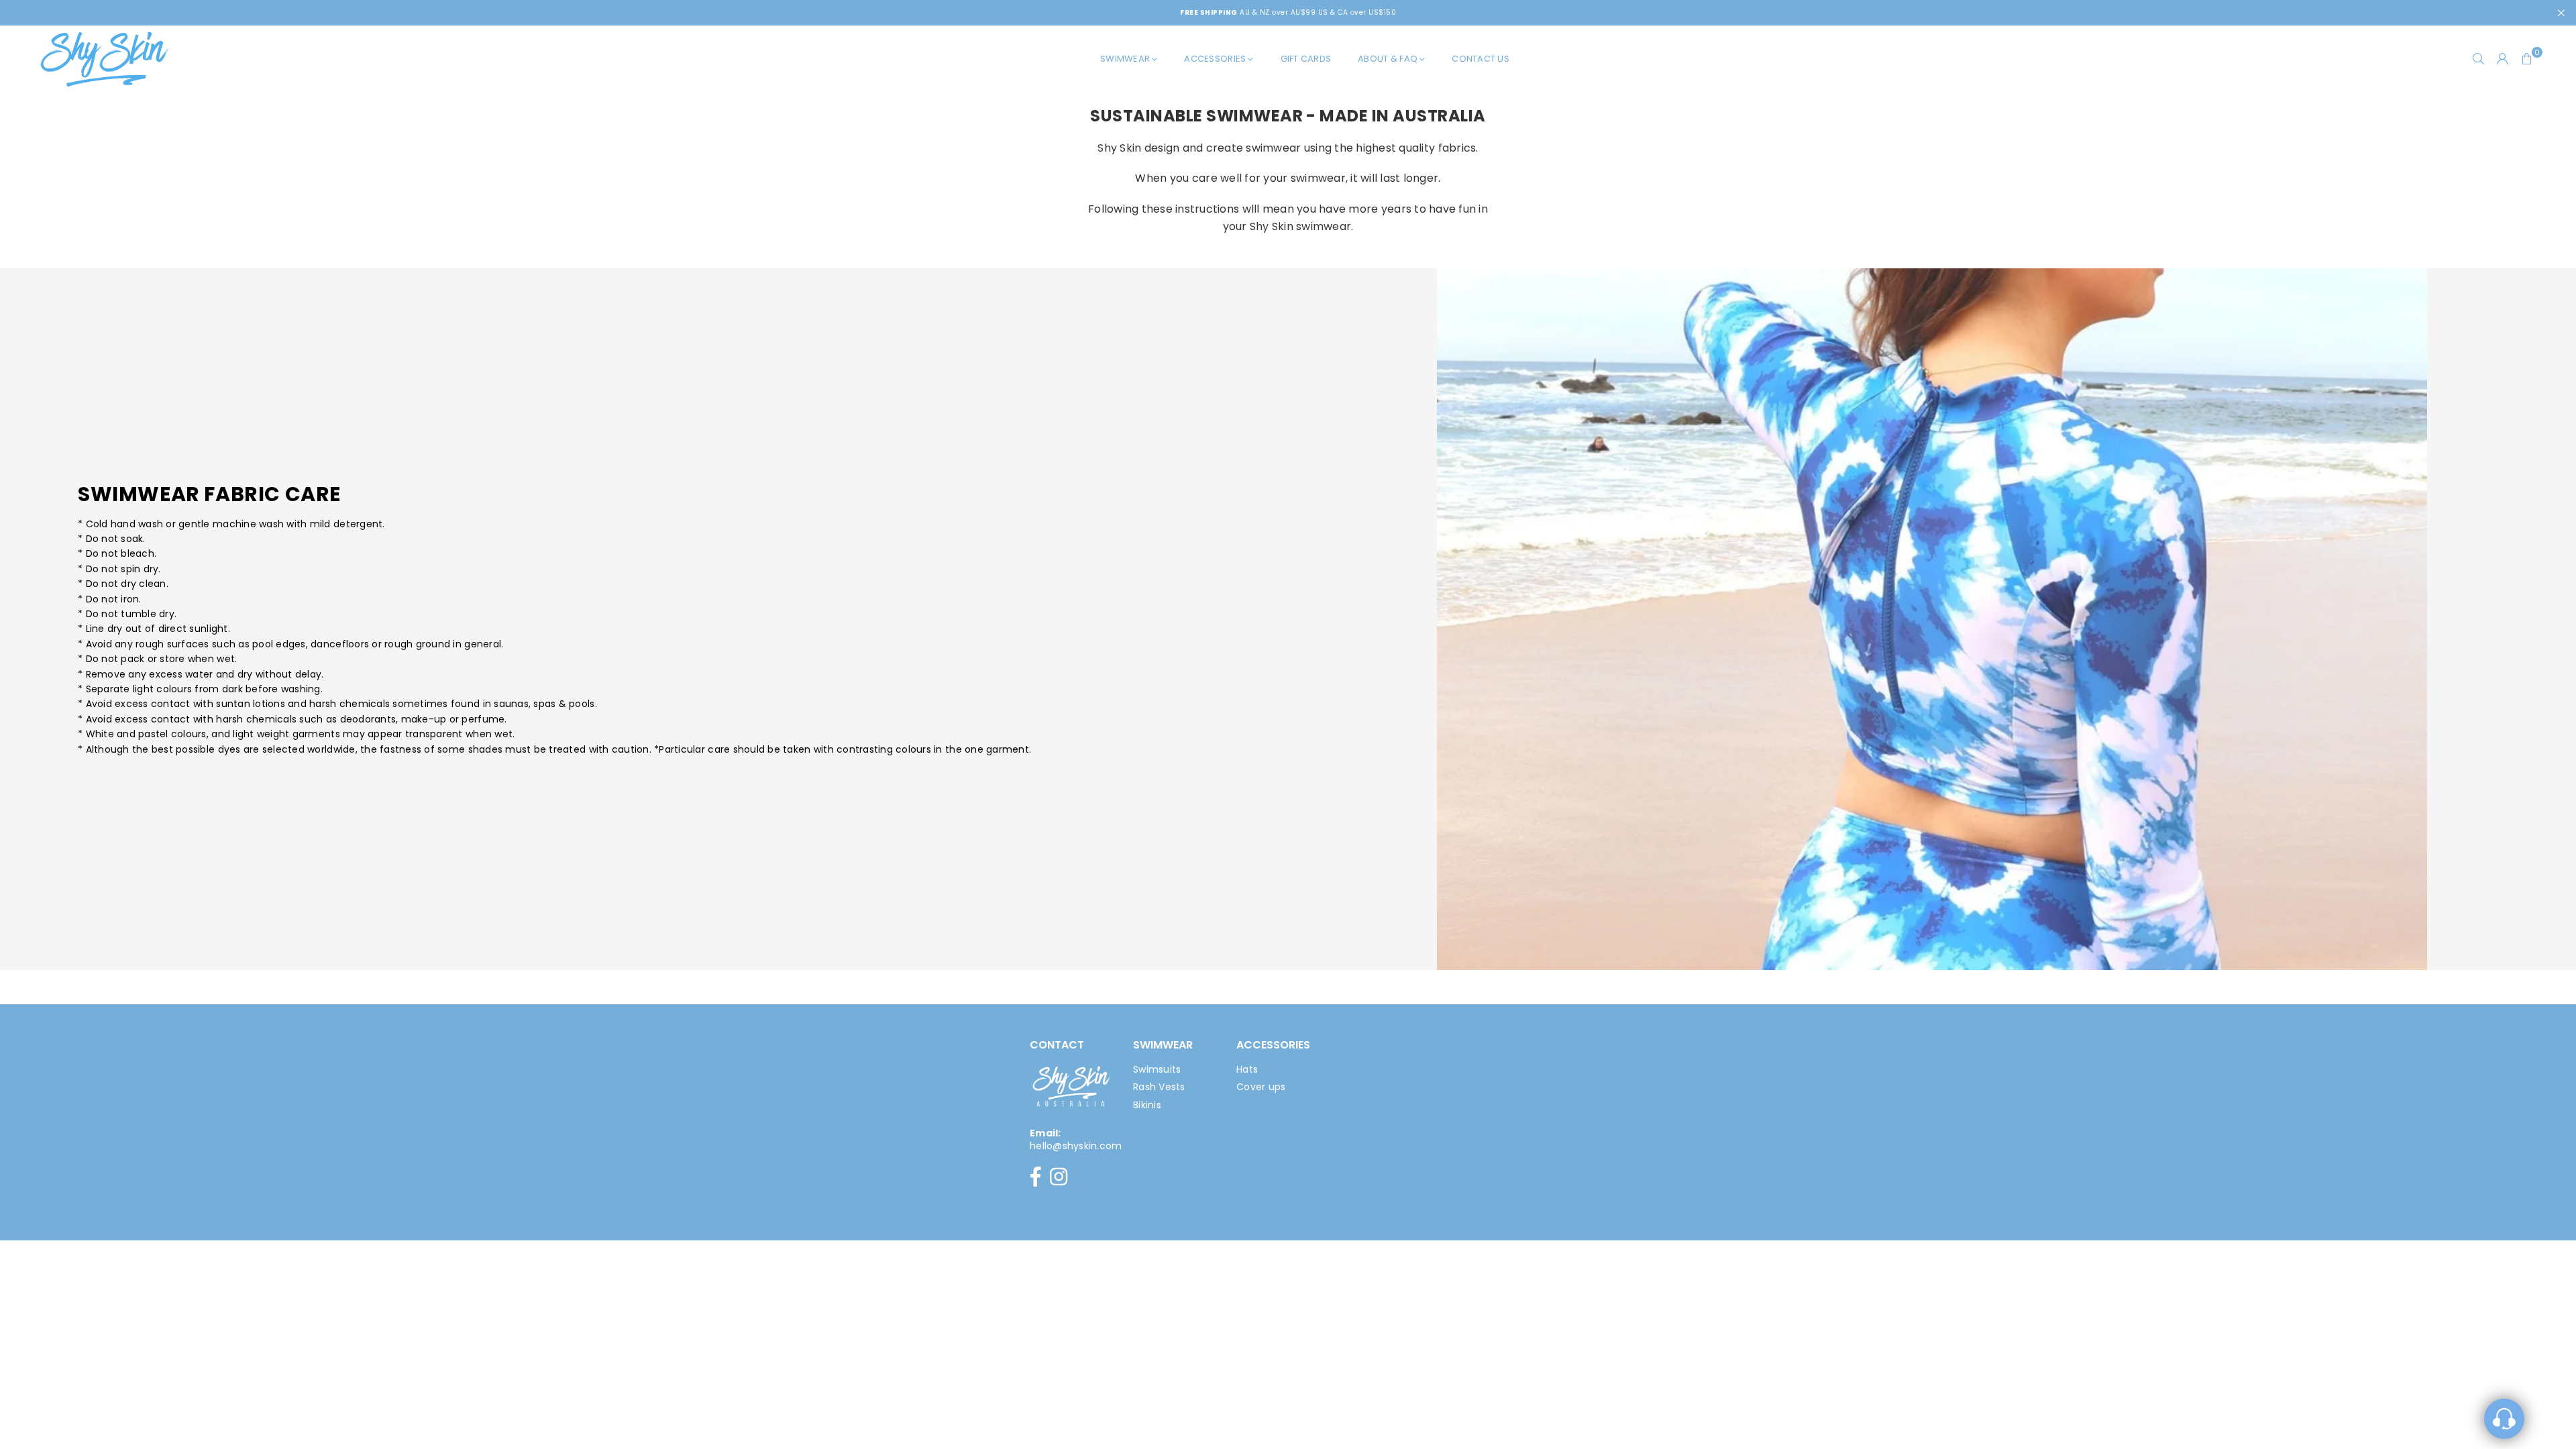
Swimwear (1125, 59)
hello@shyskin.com (1076, 1146)
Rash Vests (1159, 1087)
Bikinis (1147, 1105)
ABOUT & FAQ (1388, 59)
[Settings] (2503, 59)
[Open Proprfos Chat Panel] (2504, 1419)
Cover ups (1261, 1087)
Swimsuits (1157, 1069)
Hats (1247, 1069)
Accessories (1215, 59)
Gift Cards (1306, 59)
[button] (2527, 59)
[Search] (2479, 59)
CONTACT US (1481, 59)
